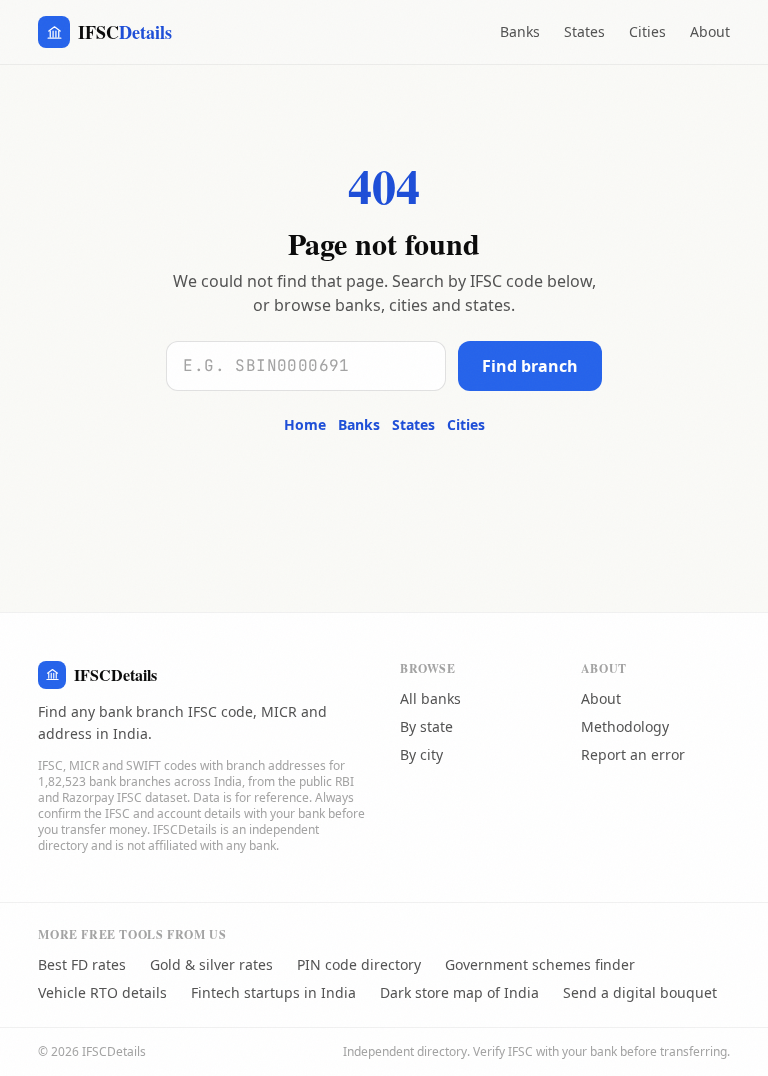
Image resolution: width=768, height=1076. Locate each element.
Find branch (530, 366)
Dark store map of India (459, 992)
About (710, 31)
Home (305, 424)
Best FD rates (82, 964)
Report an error (633, 754)
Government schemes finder (540, 964)
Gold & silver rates (211, 964)
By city (421, 754)
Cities (647, 31)
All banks (430, 698)
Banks (520, 31)
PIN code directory (359, 964)
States (584, 31)
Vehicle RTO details (102, 992)
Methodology (625, 726)
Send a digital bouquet (640, 992)
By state (426, 726)
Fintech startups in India (273, 992)
